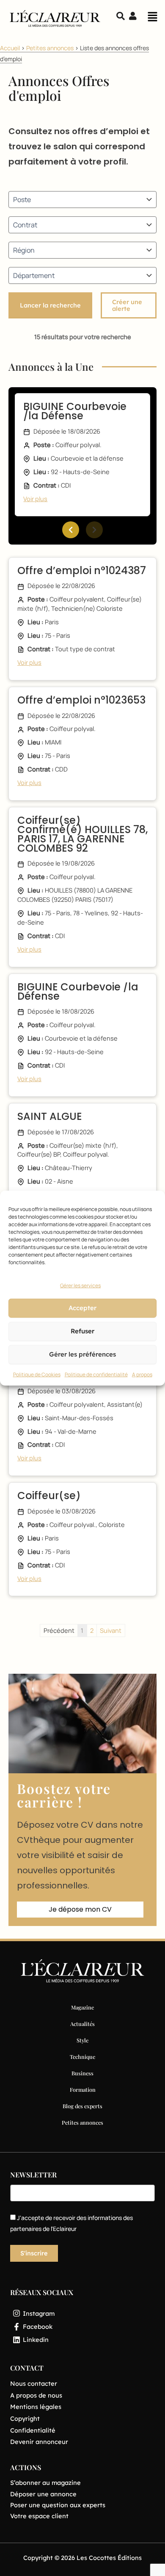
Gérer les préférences (82, 1354)
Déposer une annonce (43, 2494)
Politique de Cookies (37, 1374)
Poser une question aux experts (58, 2505)
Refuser (82, 1331)
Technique (82, 2057)
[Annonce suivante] (94, 530)
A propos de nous (36, 2395)
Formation (83, 2089)
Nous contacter (34, 2383)
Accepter (82, 1308)
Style (82, 2040)
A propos (142, 1374)
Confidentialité (33, 2430)
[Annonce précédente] (71, 530)
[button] (152, 19)
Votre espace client (39, 2516)
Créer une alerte (127, 305)
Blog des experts (82, 2106)
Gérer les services (80, 1285)
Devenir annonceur (39, 2442)
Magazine (82, 2007)
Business (82, 2073)
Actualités (82, 2024)
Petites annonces (50, 48)
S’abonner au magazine (45, 2483)
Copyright (25, 2418)
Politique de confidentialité (96, 1374)
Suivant (111, 1630)
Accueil (10, 48)
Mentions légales (36, 2407)
